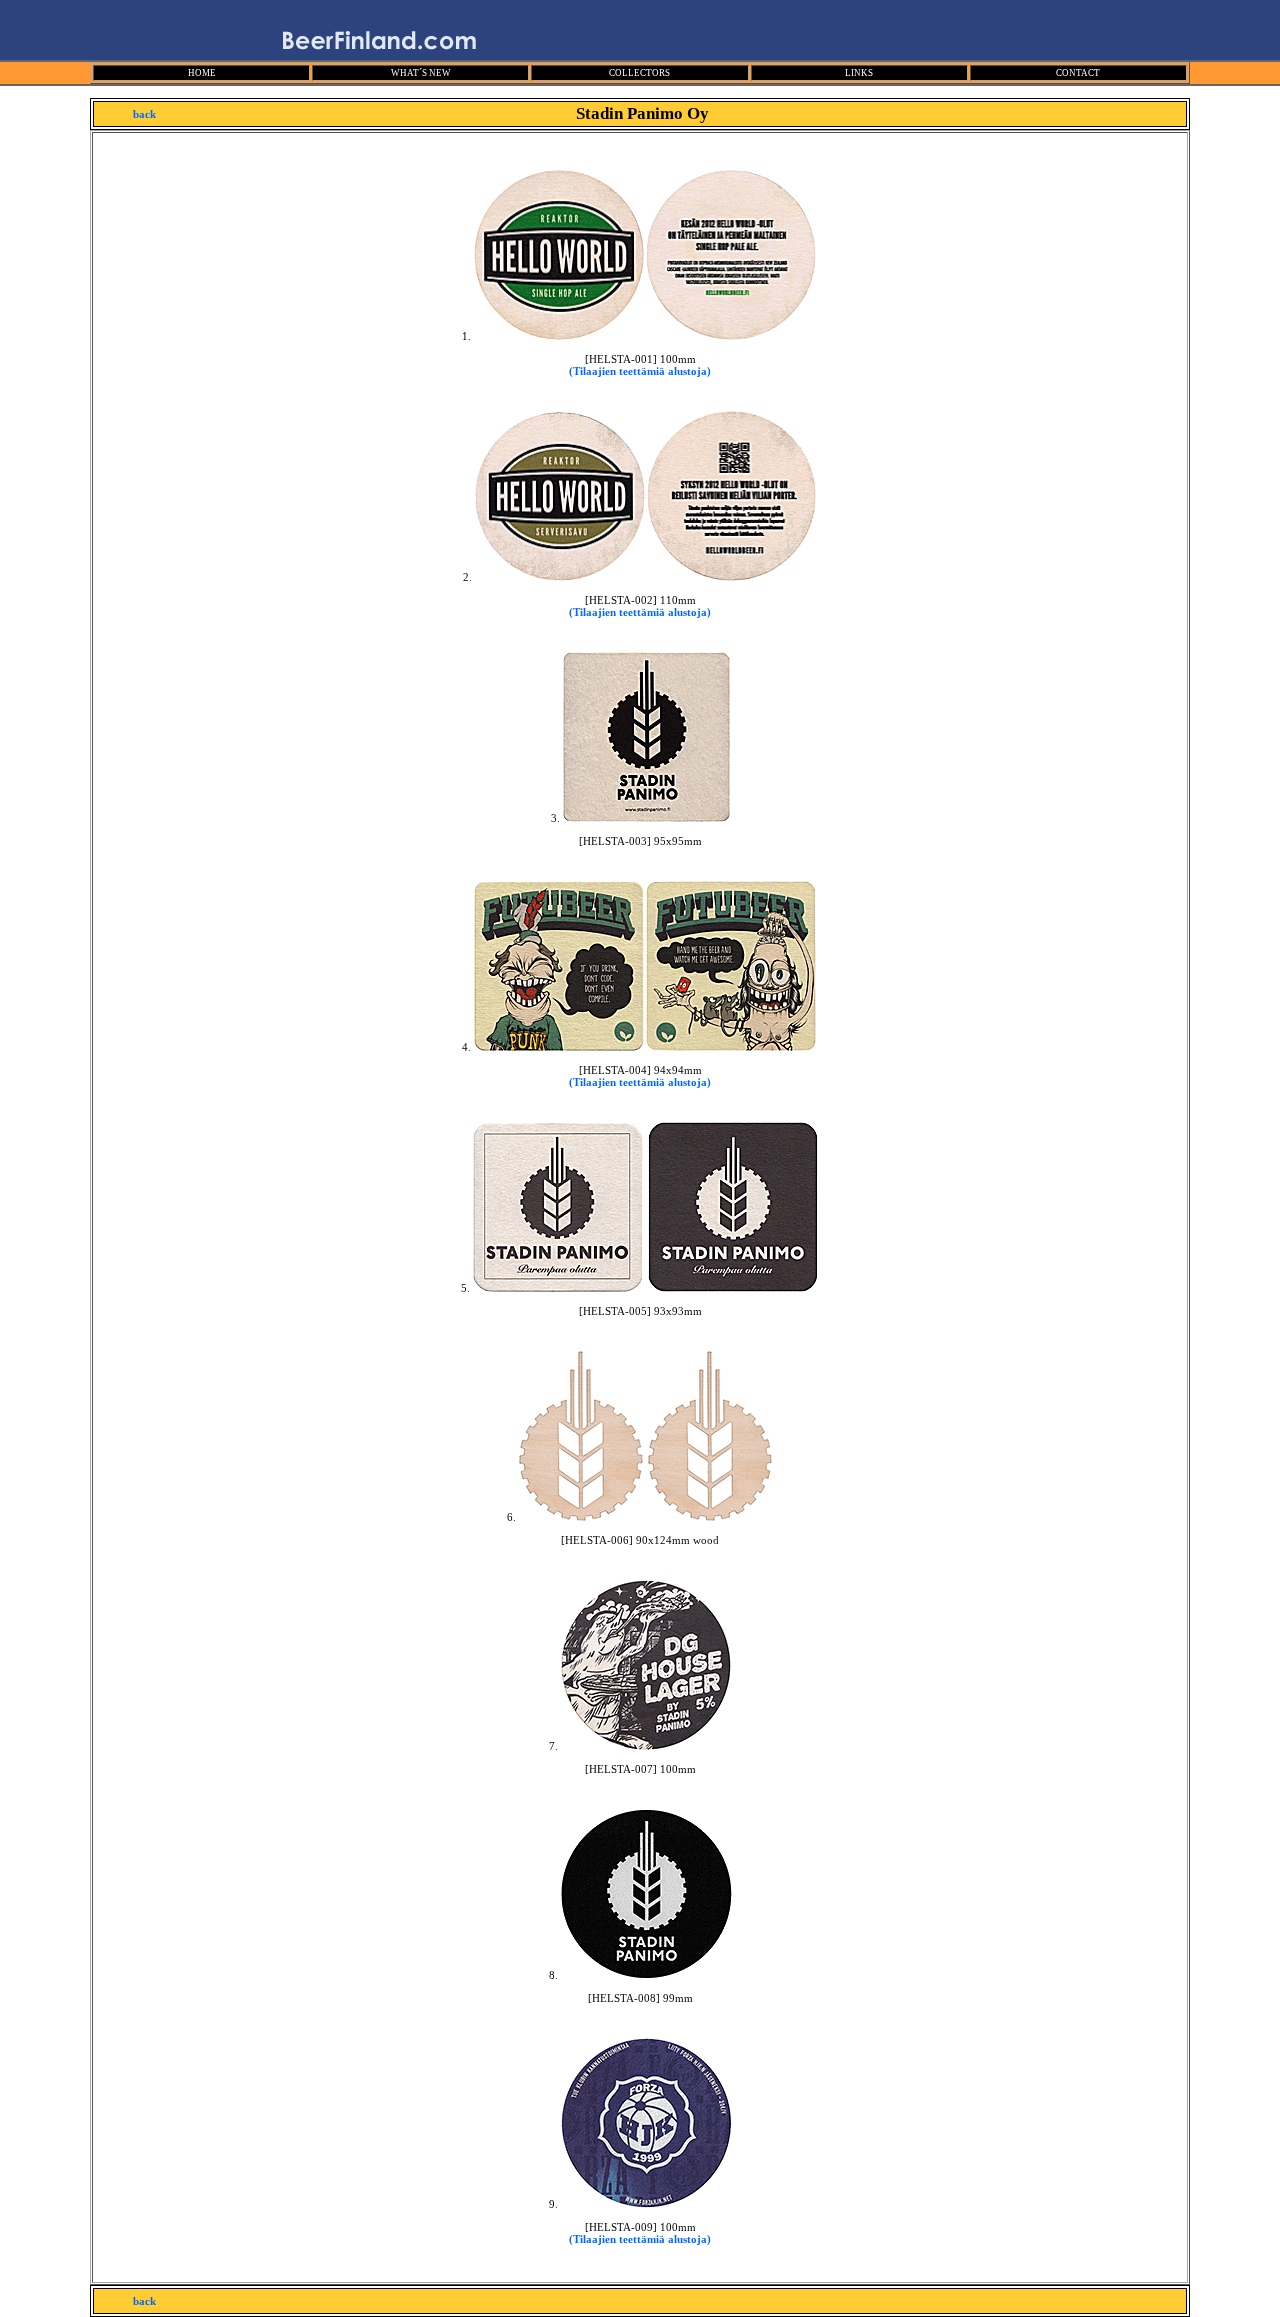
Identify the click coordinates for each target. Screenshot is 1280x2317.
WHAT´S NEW (421, 73)
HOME (202, 73)
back (144, 114)
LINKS (859, 73)
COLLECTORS (639, 73)
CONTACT (1078, 73)
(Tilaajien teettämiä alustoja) (640, 371)
